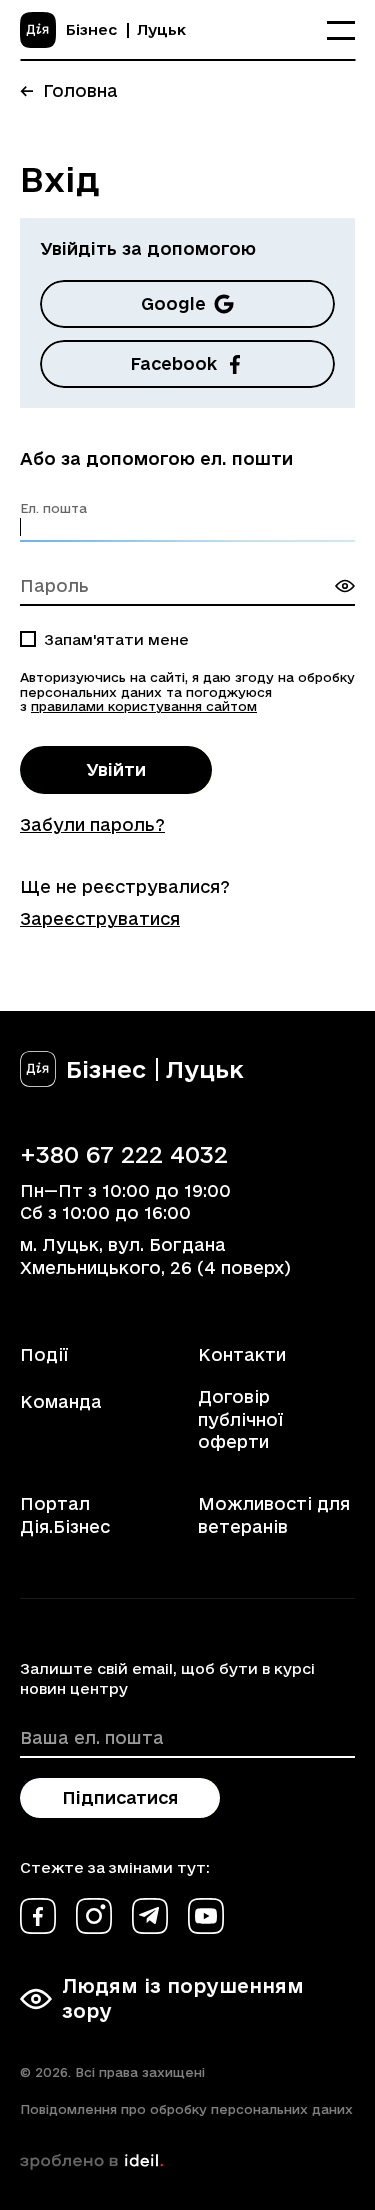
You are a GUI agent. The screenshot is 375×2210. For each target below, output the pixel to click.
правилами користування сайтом (144, 706)
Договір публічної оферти (240, 1419)
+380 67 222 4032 (124, 1154)
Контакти (242, 1354)
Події (44, 1354)
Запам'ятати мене (116, 639)
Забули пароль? (92, 824)
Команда (61, 1401)
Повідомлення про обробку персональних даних (186, 2109)
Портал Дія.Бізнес (65, 1514)
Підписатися (120, 1797)
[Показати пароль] (345, 586)
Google (173, 303)
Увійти (116, 769)
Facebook (173, 363)
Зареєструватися (100, 918)
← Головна (69, 90)
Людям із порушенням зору (183, 1998)
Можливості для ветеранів (274, 1514)
